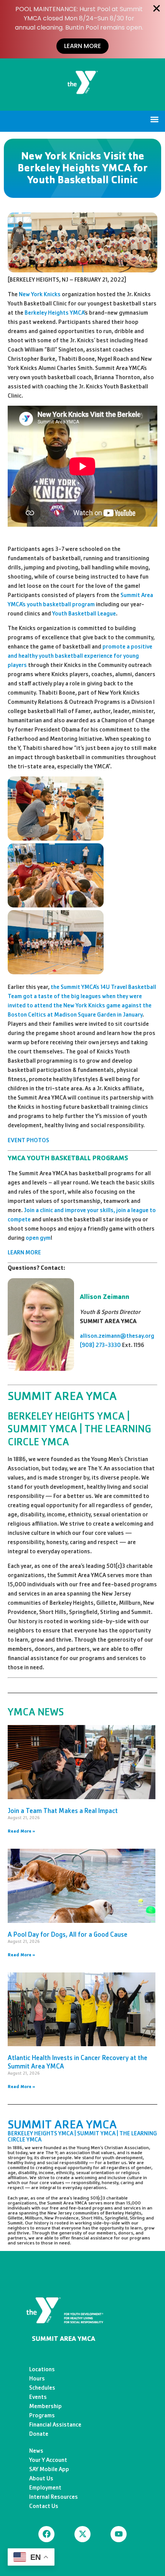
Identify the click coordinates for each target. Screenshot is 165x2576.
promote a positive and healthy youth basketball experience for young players (80, 656)
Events (38, 2397)
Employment (45, 2487)
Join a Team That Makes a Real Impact (63, 1811)
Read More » (21, 1831)
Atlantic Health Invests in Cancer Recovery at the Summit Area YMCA (78, 2062)
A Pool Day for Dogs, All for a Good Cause (68, 1934)
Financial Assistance (55, 2424)
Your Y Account (48, 2460)
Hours (37, 2378)
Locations (42, 2369)
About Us (41, 2478)
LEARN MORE (24, 1252)
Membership (45, 2406)
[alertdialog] (82, 29)
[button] (155, 119)
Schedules (42, 2388)
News (36, 2451)
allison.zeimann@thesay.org (117, 1336)
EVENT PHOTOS (28, 1140)
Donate (39, 2434)
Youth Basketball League (84, 613)
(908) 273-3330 (100, 1345)
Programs (42, 2415)
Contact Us (44, 2506)
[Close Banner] (157, 8)
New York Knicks (40, 294)
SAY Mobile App (49, 2469)
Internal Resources (54, 2497)
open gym (38, 1238)
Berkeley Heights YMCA (54, 313)
